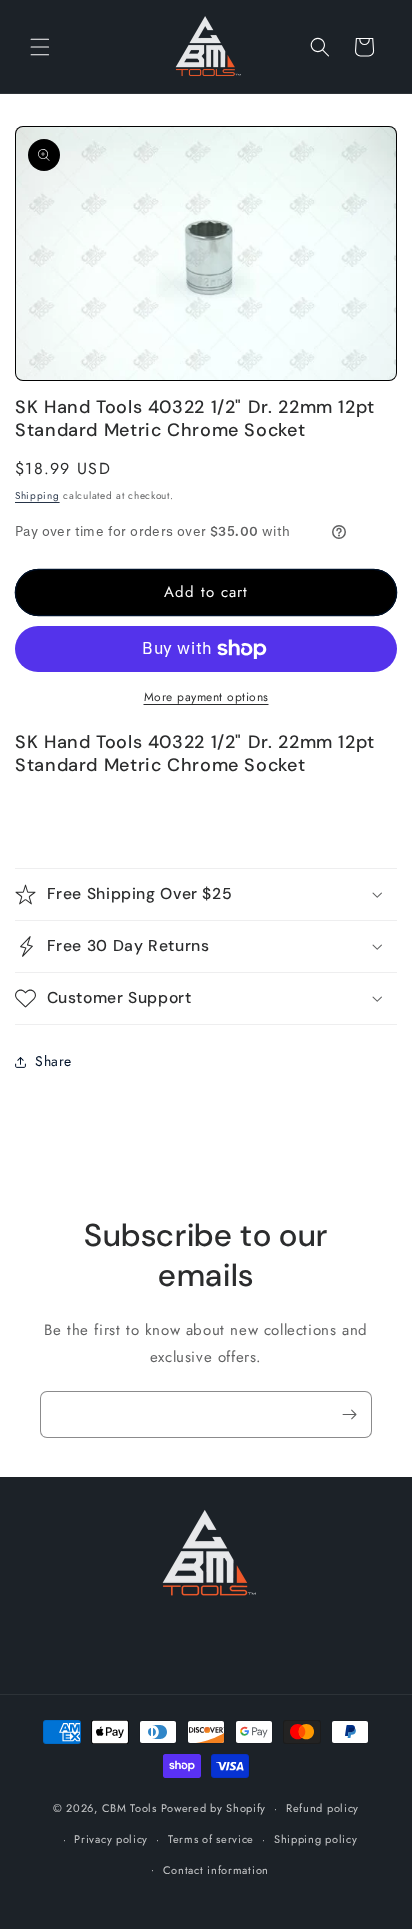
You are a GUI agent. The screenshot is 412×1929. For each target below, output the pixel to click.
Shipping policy (316, 1839)
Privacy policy (111, 1839)
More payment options (206, 697)
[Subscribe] (349, 1414)
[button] (40, 47)
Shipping (37, 495)
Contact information (216, 1870)
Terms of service (211, 1839)
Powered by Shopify (214, 1808)
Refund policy (322, 1808)
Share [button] (53, 1061)
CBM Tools (129, 1808)
